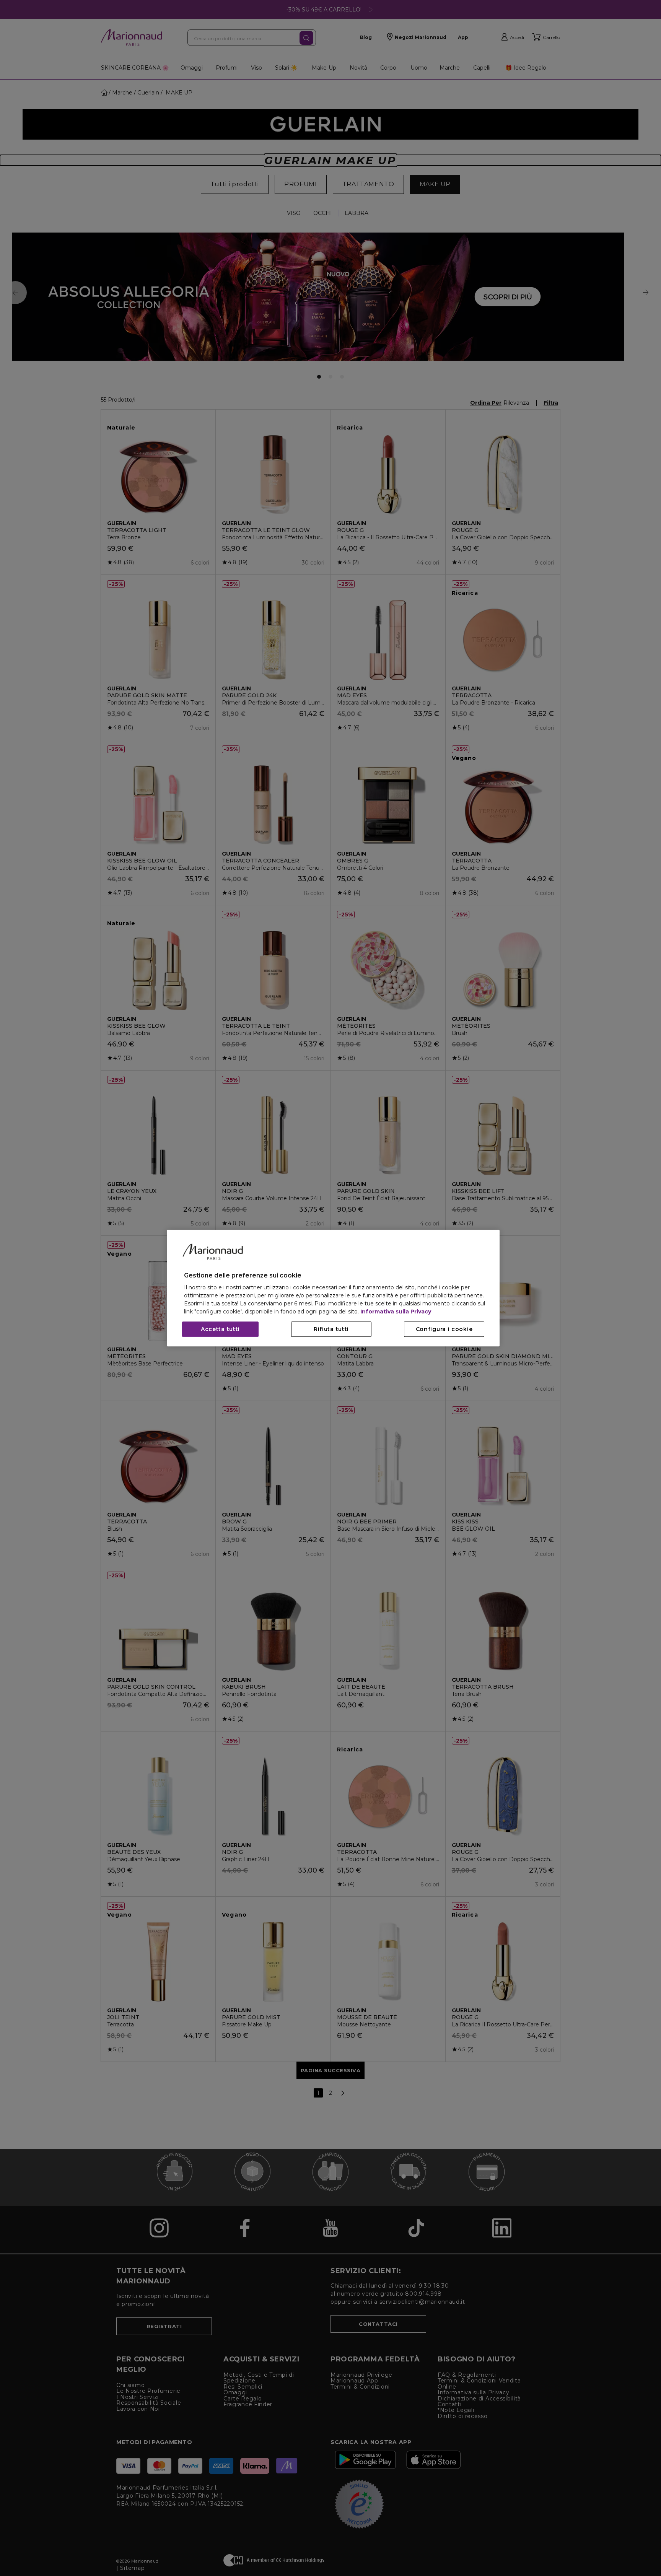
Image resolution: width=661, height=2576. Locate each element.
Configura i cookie (444, 1329)
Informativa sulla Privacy (396, 1312)
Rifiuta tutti (331, 1329)
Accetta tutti (220, 1329)
